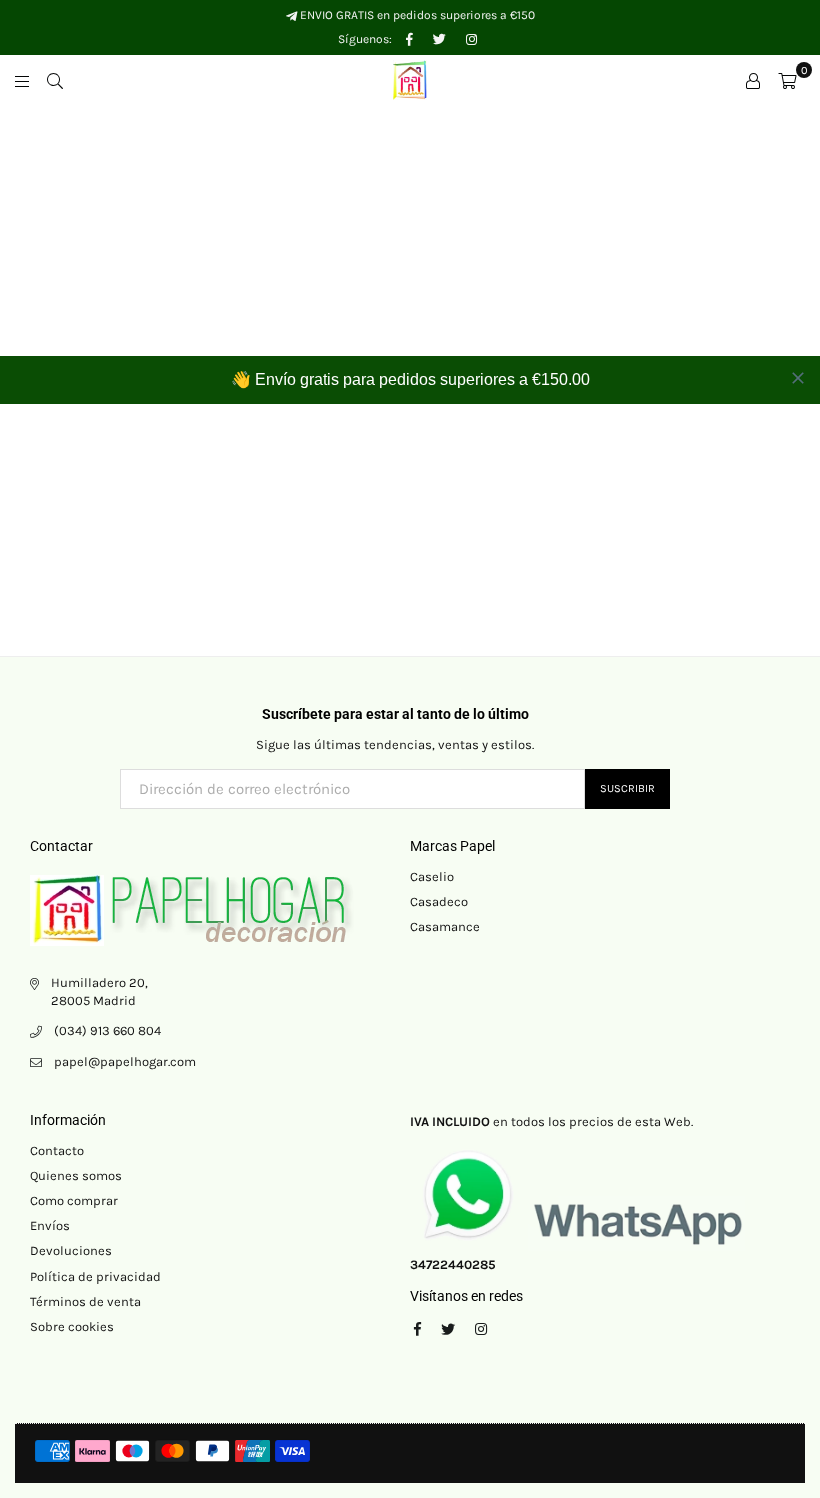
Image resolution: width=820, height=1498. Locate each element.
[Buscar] (55, 80)
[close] (798, 378)
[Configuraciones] (753, 80)
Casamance (445, 926)
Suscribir (627, 788)
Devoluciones (71, 1250)
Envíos (50, 1225)
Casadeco (439, 901)
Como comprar (74, 1200)
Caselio (432, 876)
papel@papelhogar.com (125, 1061)
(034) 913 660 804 (107, 1030)
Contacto (57, 1150)
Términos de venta (85, 1301)
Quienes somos (76, 1175)
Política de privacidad (95, 1276)
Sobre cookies (72, 1326)
